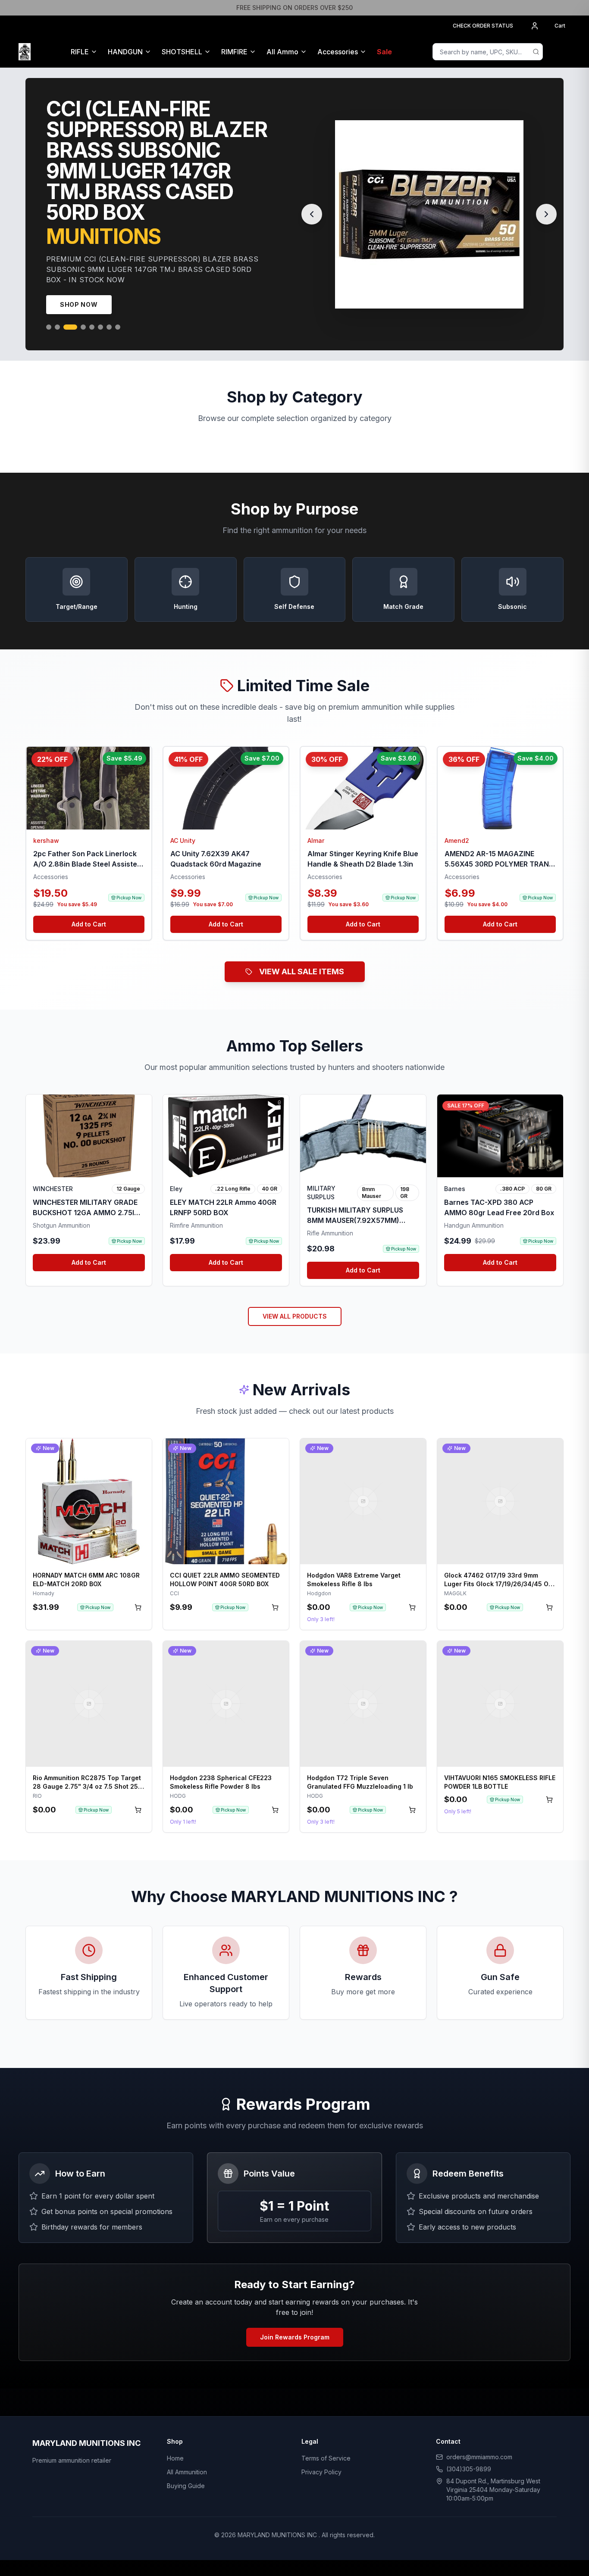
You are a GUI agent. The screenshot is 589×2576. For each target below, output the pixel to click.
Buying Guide (186, 2465)
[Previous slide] (312, 204)
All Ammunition (187, 2451)
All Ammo (282, 52)
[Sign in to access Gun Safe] (560, 52)
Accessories (338, 52)
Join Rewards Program (295, 2316)
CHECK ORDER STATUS (483, 26)
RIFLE (80, 52)
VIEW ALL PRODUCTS (295, 1296)
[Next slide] (546, 204)
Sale (384, 52)
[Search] (536, 52)
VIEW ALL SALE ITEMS (302, 951)
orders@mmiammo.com (479, 2436)
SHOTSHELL (182, 52)
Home (175, 2437)
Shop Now (79, 284)
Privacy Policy (321, 2451)
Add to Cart (89, 903)
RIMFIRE (234, 52)
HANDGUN (125, 52)
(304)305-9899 (469, 2448)
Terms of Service (326, 2437)
